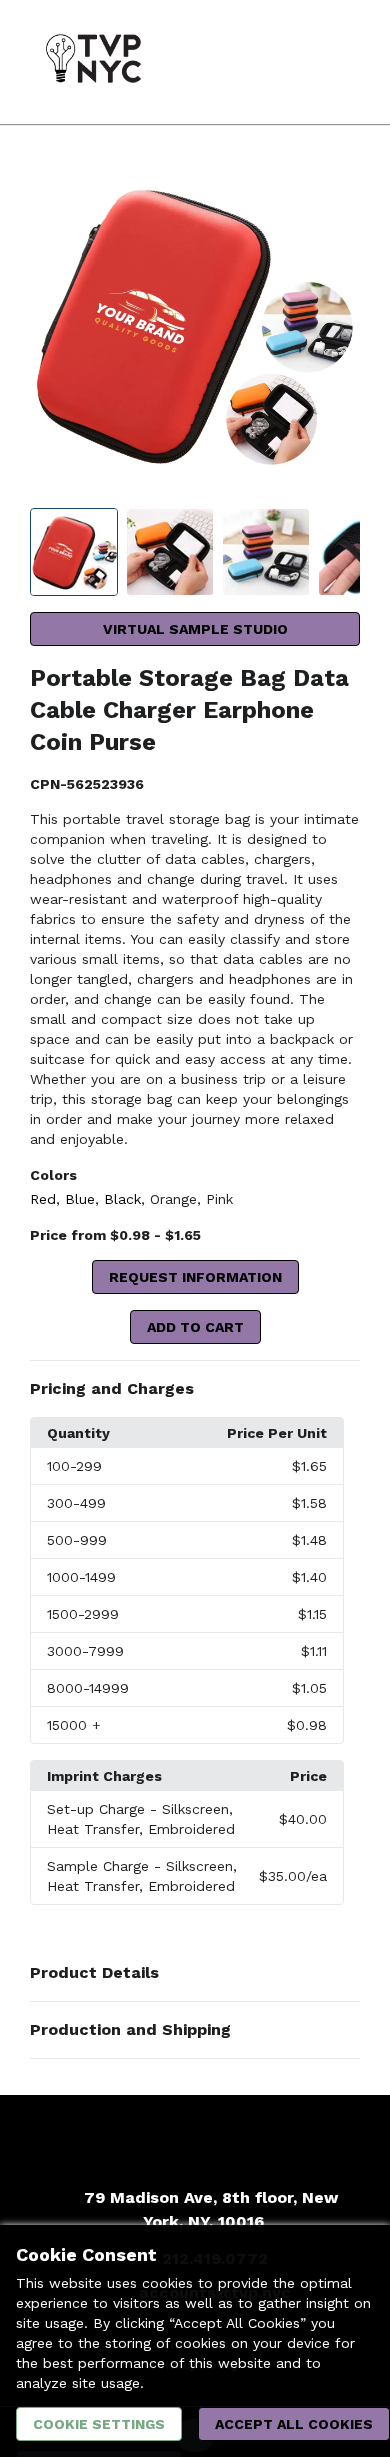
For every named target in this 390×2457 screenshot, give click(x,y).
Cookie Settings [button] (99, 2424)
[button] (195, 1389)
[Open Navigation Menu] (335, 62)
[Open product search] (295, 62)
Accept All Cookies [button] (294, 2424)
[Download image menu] (335, 187)
